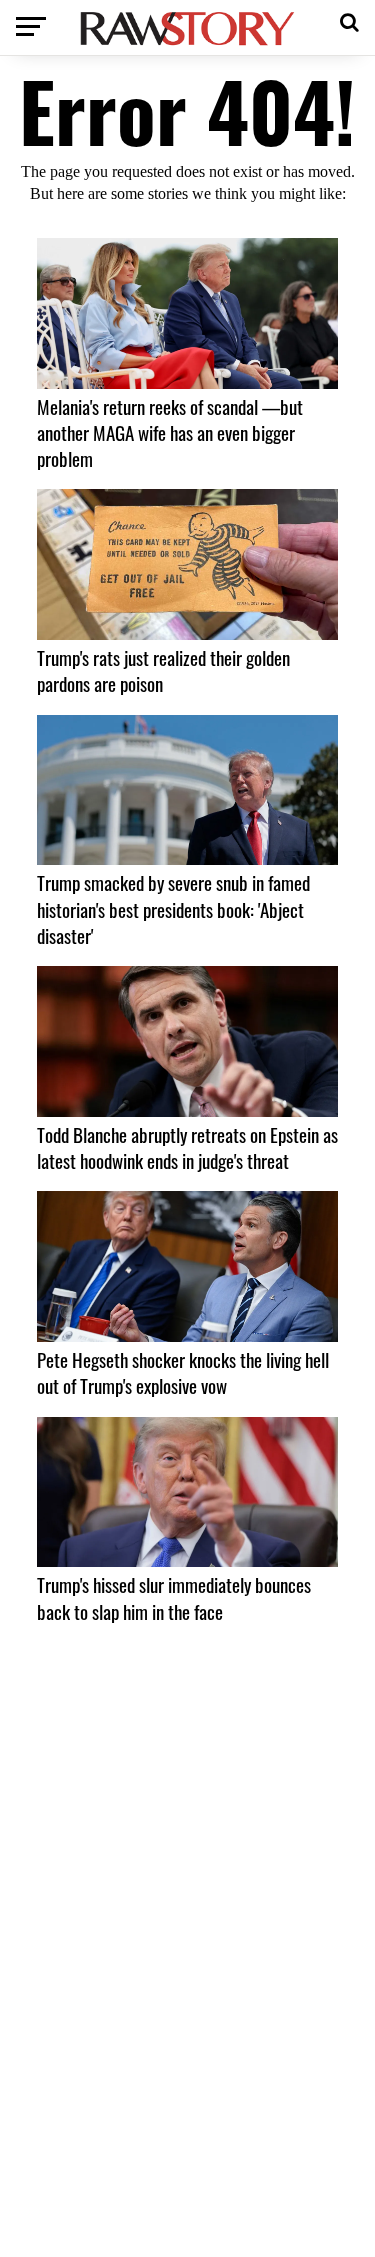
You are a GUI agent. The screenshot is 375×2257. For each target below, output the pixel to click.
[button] (349, 20)
